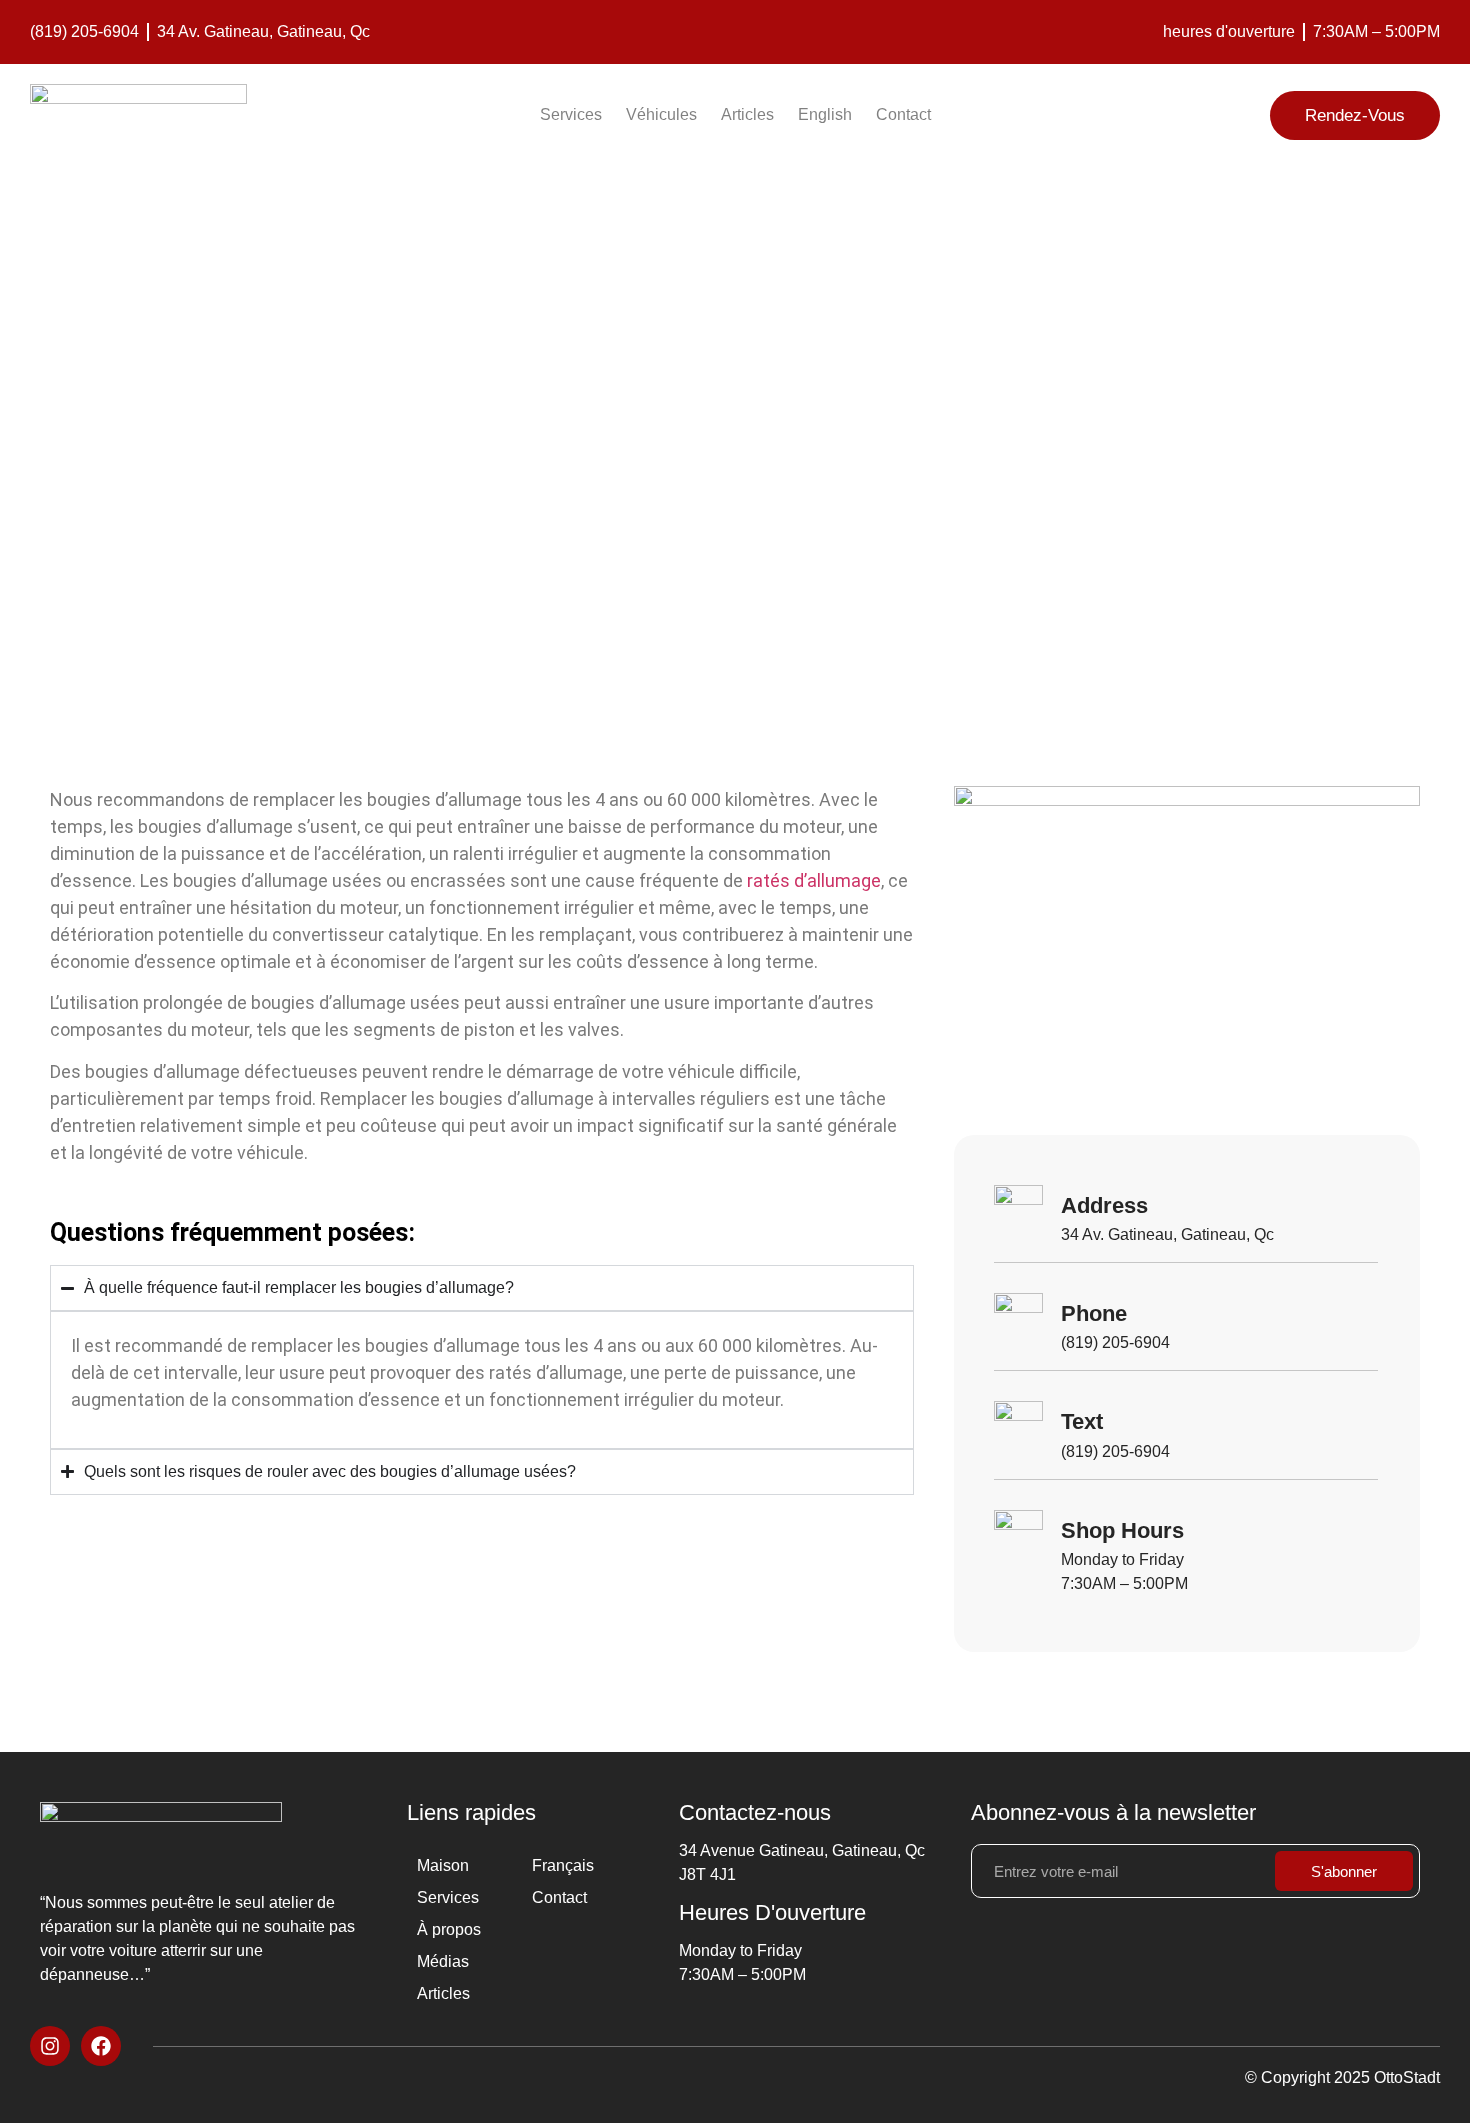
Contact (903, 114)
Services (571, 114)
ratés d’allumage (814, 880)
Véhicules (661, 114)
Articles (747, 114)
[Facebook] (101, 2046)
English (825, 114)
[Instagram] (50, 2046)
